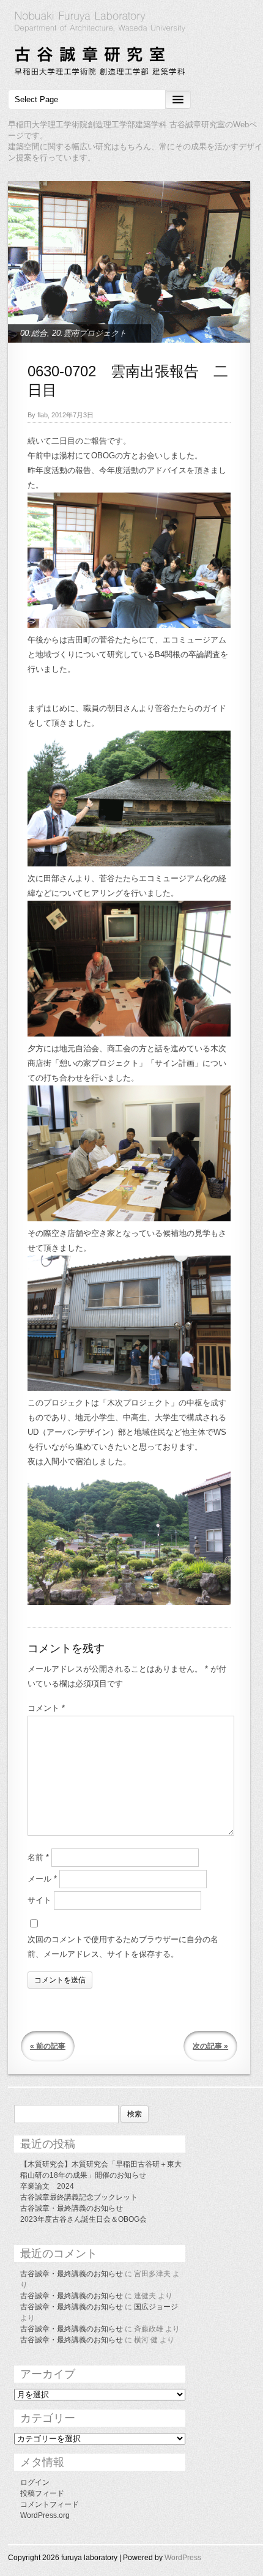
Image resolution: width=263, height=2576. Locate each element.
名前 (38, 1857)
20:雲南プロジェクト (89, 333)
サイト (39, 1900)
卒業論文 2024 (47, 2186)
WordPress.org (45, 2515)
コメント (46, 1708)
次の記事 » (210, 2046)
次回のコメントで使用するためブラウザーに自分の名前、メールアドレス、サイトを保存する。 (123, 1947)
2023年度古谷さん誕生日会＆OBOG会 (83, 2219)
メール (42, 1879)
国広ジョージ (156, 2307)
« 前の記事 (48, 2046)
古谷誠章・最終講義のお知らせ (72, 2208)
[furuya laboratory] (131, 45)
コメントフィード (50, 2504)
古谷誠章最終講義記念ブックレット (79, 2197)
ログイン (35, 2482)
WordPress (183, 2558)
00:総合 (34, 333)
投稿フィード (42, 2493)
